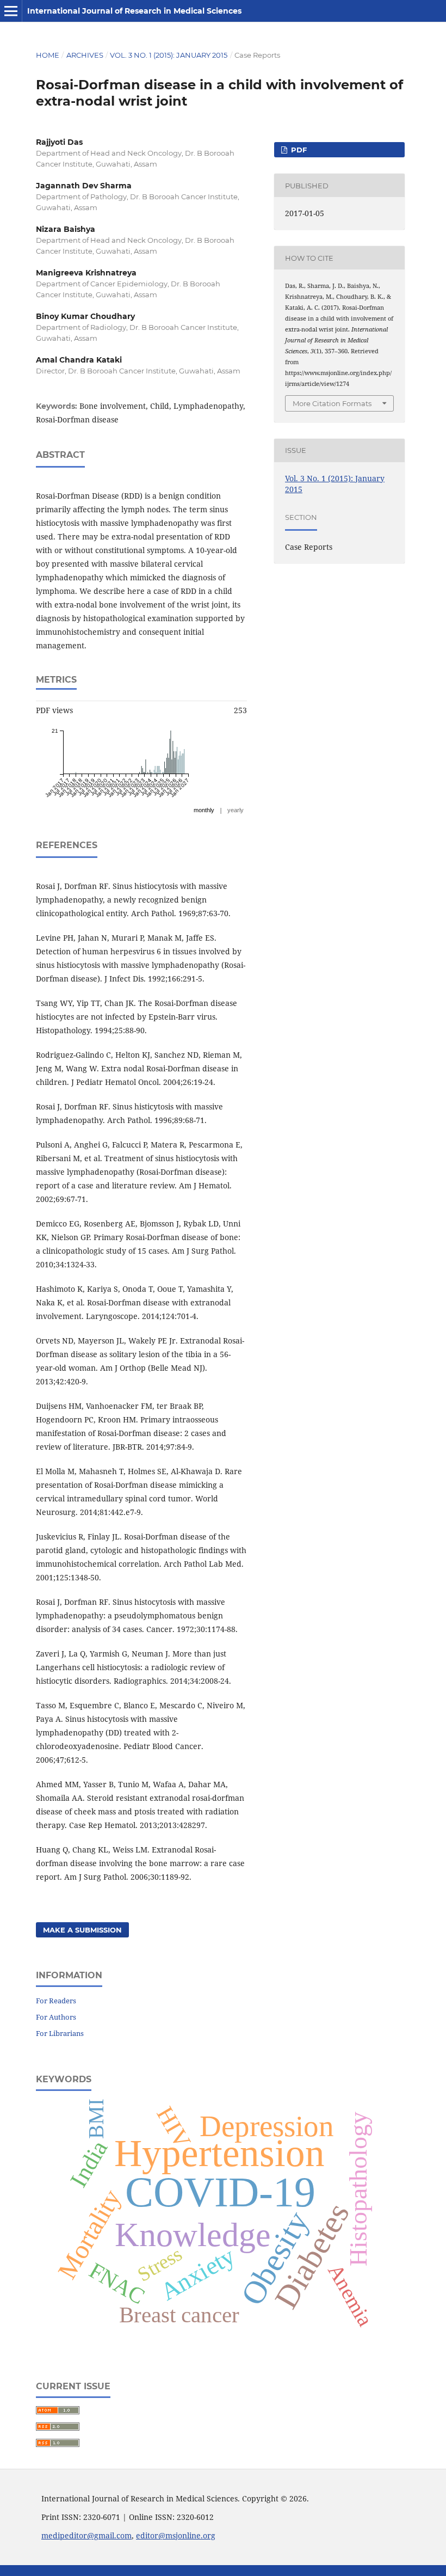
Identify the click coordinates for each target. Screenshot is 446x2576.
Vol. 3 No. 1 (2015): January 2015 (169, 55)
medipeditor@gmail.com (86, 2535)
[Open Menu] (11, 11)
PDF (298, 150)
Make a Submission (82, 1930)
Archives (85, 55)
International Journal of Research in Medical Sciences (134, 11)
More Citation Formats (332, 403)
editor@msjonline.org (176, 2535)
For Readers (56, 2001)
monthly (204, 810)
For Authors (56, 2017)
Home (48, 55)
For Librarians (60, 2033)
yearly (236, 810)
